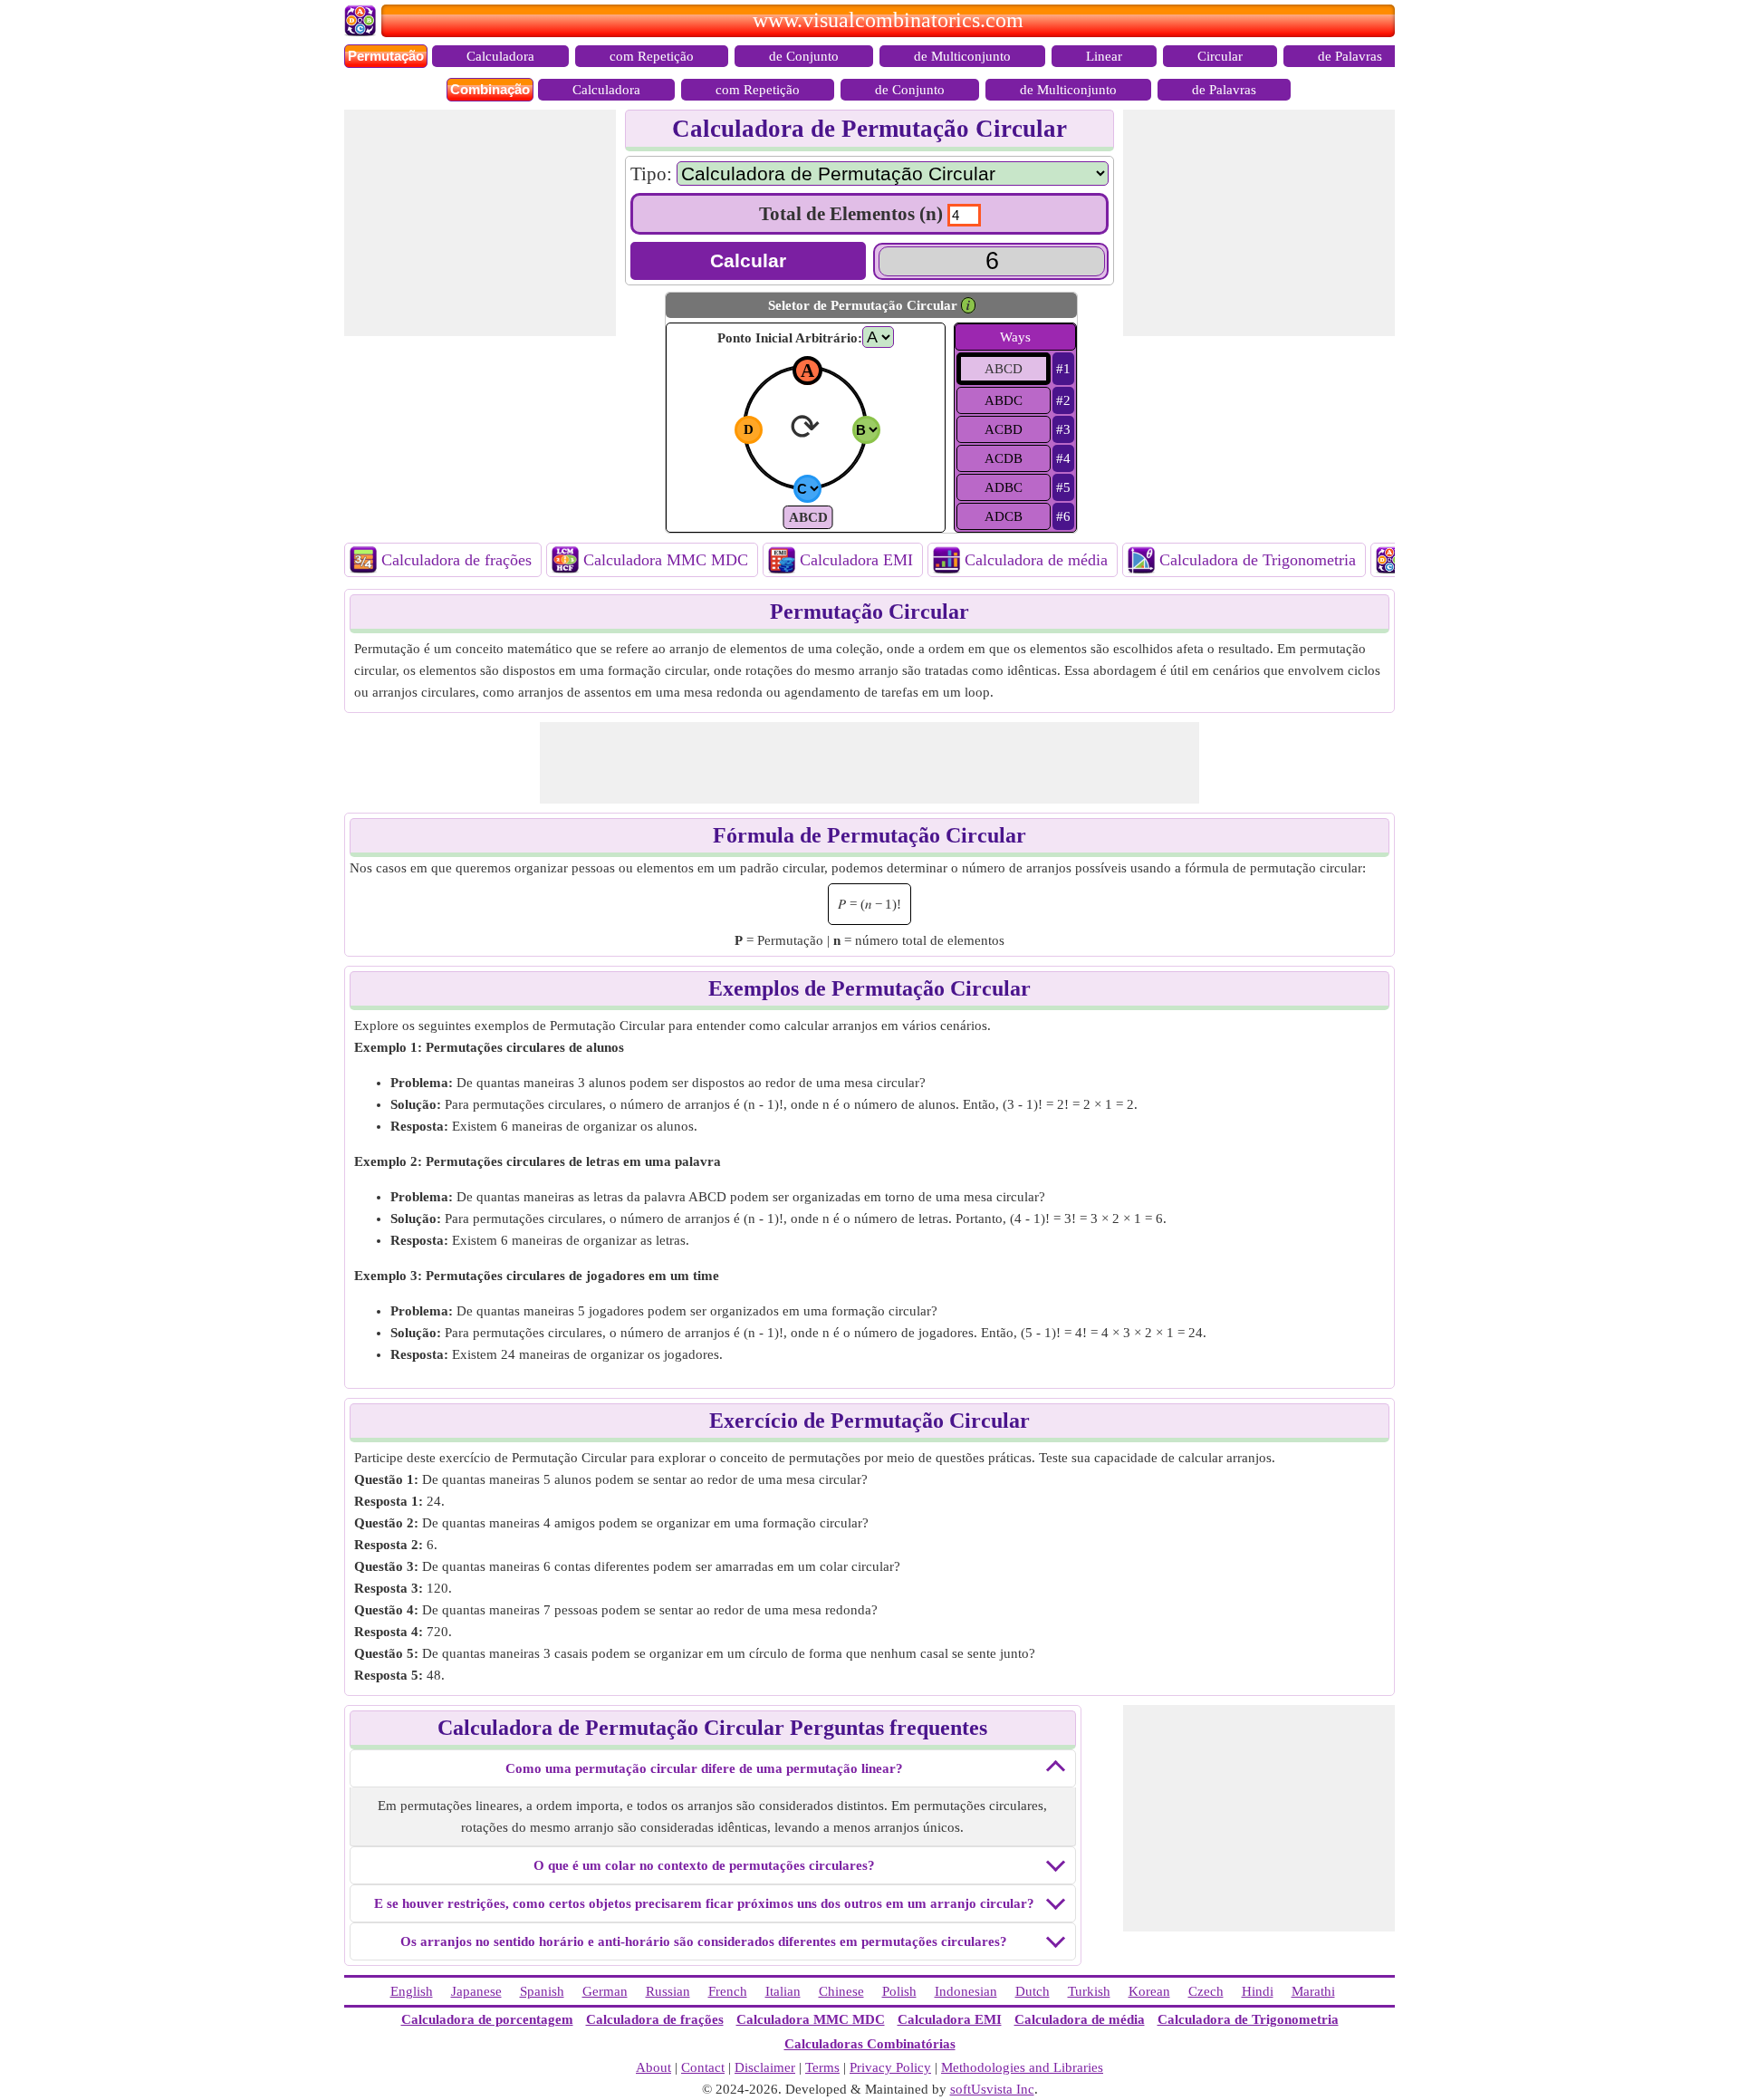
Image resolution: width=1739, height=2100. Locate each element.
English (412, 1991)
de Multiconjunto (962, 56)
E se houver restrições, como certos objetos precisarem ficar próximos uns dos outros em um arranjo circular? (704, 1903)
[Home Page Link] (363, 32)
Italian (783, 1991)
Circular (1220, 56)
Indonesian (966, 1991)
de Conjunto (804, 56)
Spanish (542, 1991)
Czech (1206, 1991)
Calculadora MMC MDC (666, 560)
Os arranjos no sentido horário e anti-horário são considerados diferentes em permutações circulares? (704, 1941)
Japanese (476, 1991)
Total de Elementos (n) (851, 214)
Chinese (841, 1991)
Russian (668, 1991)
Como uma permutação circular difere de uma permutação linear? (704, 1768)
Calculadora (500, 56)
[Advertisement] (480, 223)
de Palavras (1350, 56)
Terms (822, 2067)
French (728, 1991)
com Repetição (652, 56)
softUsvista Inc (992, 2089)
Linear (1104, 56)
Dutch (1033, 1991)
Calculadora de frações (456, 560)
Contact (703, 2067)
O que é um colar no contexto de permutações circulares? (704, 1865)
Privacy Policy (890, 2067)
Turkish (1089, 1991)
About (653, 2067)
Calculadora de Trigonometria (1258, 560)
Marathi (1313, 1991)
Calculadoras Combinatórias (870, 2044)
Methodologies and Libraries (1022, 2067)
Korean (1149, 1991)
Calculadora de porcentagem (487, 2019)
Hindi (1258, 1991)
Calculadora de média (1036, 560)
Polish (899, 1991)
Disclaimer (765, 2067)
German (605, 1991)
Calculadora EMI (856, 560)
